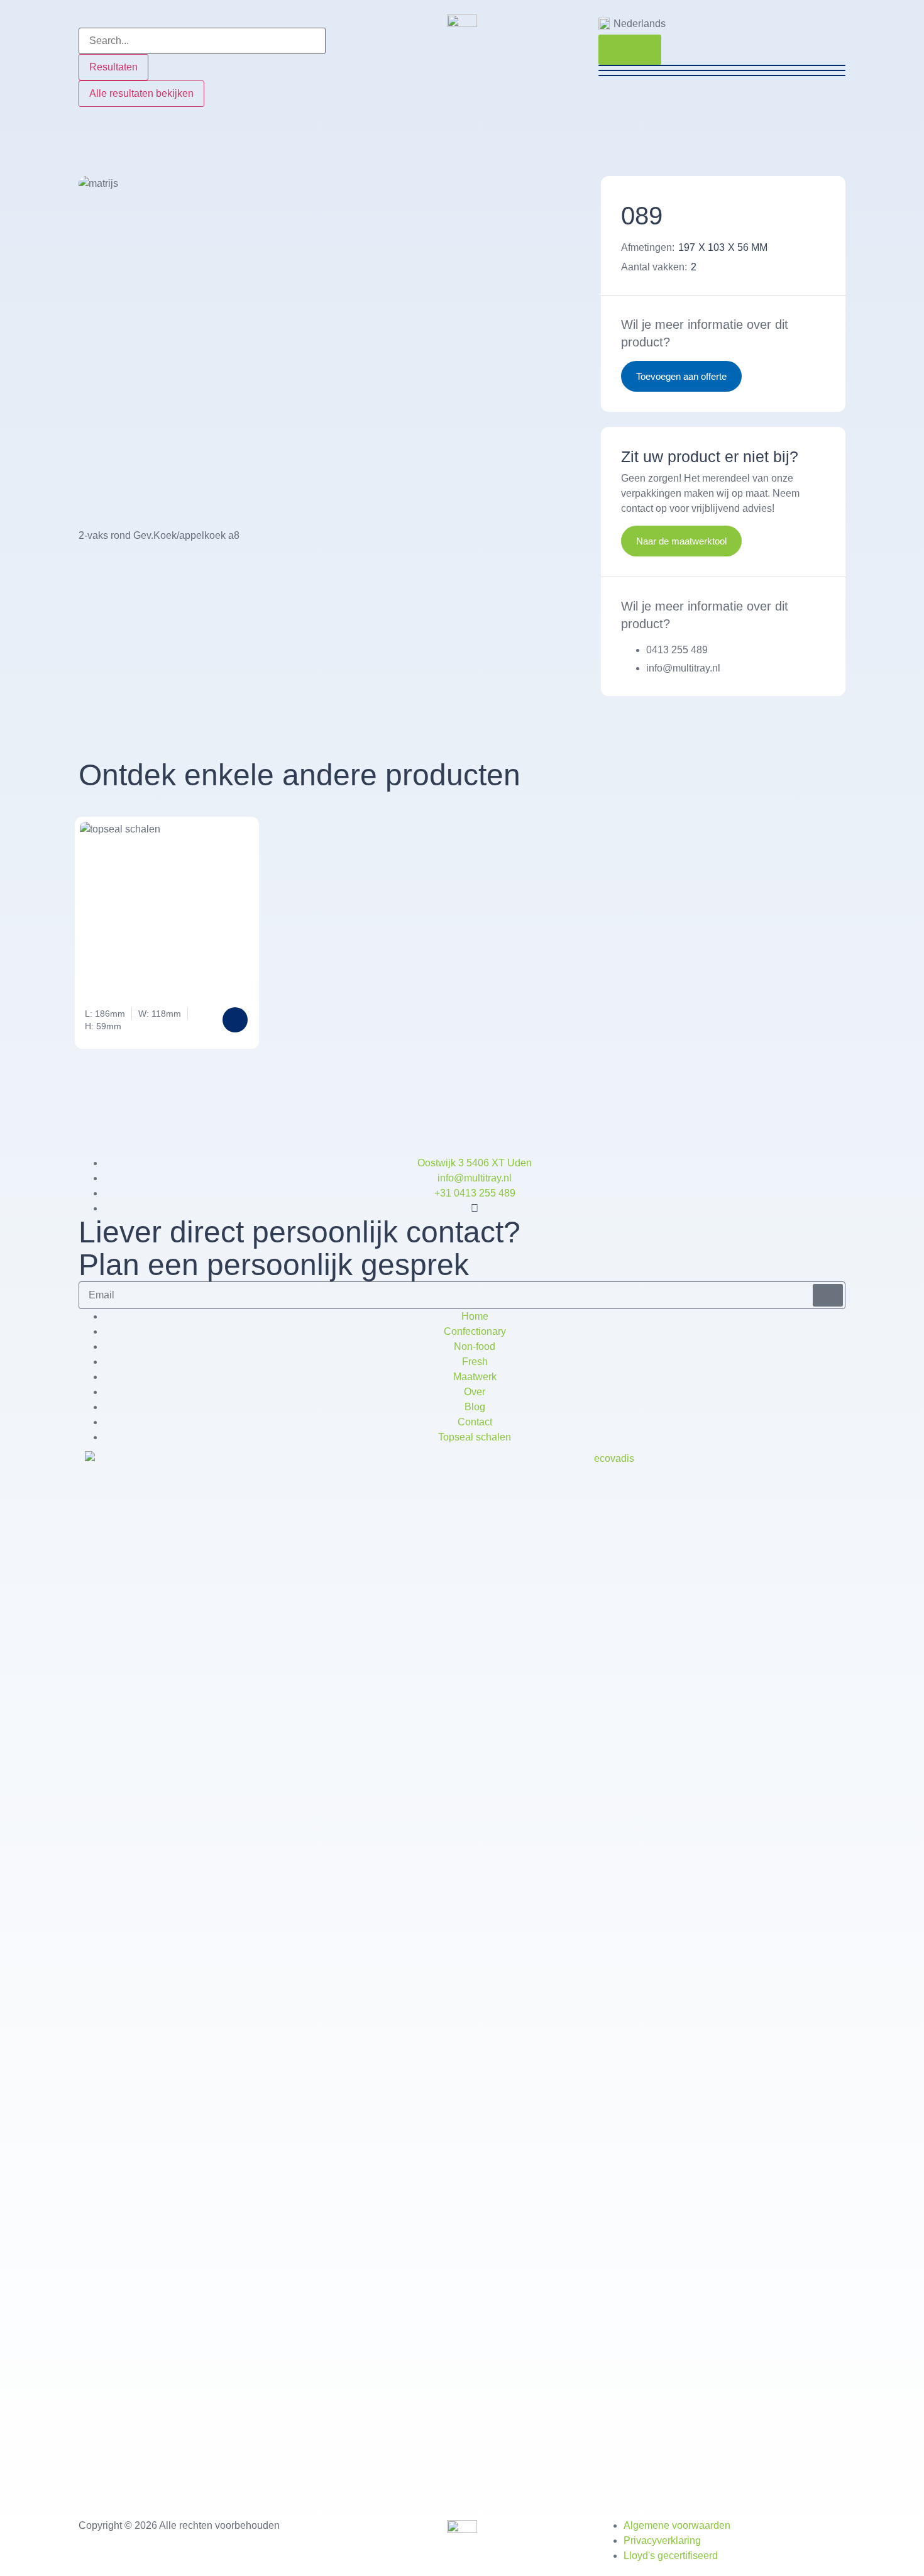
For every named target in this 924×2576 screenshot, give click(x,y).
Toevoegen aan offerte (681, 376)
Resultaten (113, 67)
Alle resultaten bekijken (141, 93)
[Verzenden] (828, 1295)
